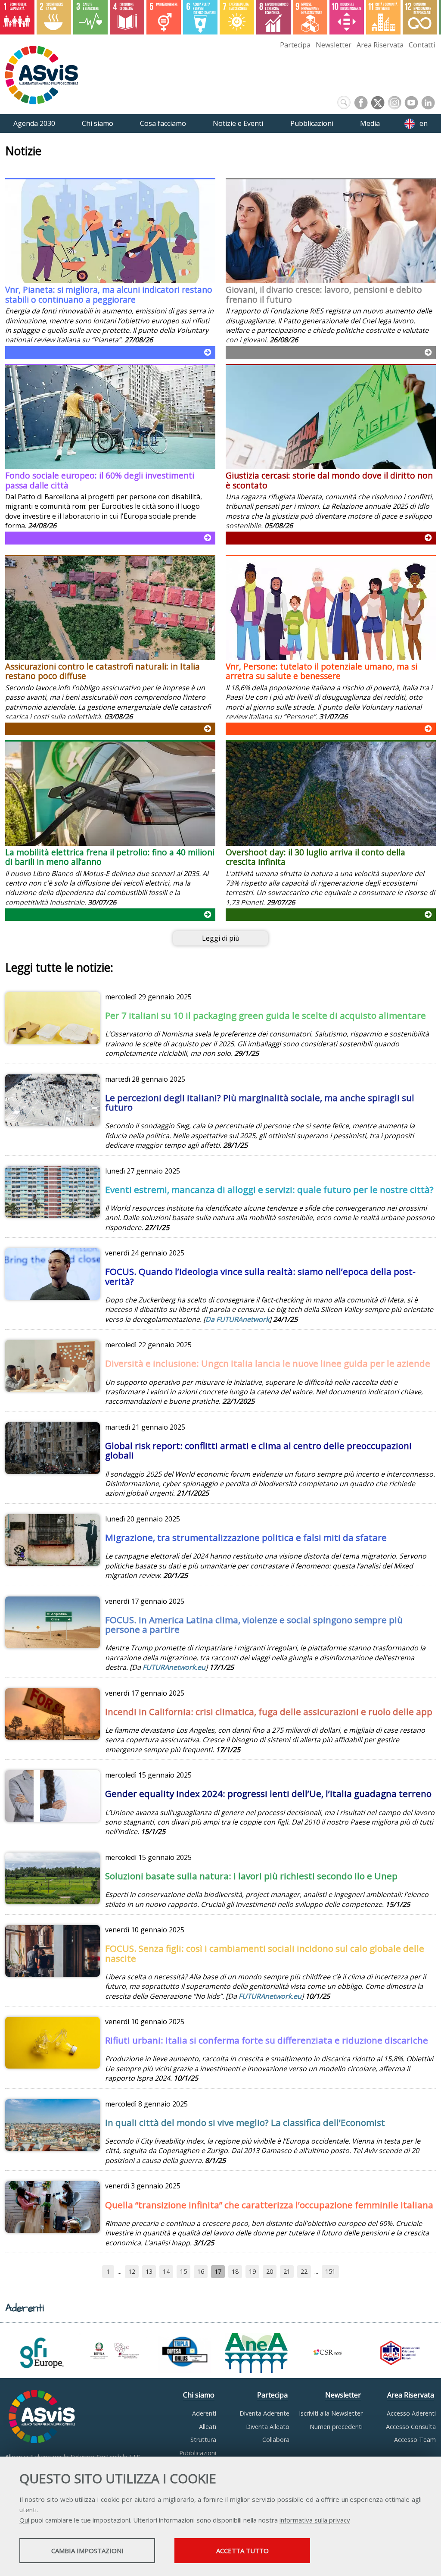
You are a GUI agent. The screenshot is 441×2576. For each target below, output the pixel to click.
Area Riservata (380, 45)
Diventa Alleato (268, 2427)
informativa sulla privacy (315, 2520)
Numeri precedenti (336, 2427)
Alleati (208, 2427)
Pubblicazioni (198, 2453)
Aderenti (204, 2413)
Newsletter (334, 45)
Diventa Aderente (264, 2413)
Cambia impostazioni (87, 2551)
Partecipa (295, 45)
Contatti (422, 45)
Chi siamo (199, 2395)
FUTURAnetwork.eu (174, 1667)
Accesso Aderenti (411, 2413)
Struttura (203, 2440)
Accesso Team (415, 2440)
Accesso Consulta (411, 2427)
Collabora (276, 2440)
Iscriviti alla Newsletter (331, 2413)
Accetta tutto (242, 2551)
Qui (24, 2520)
